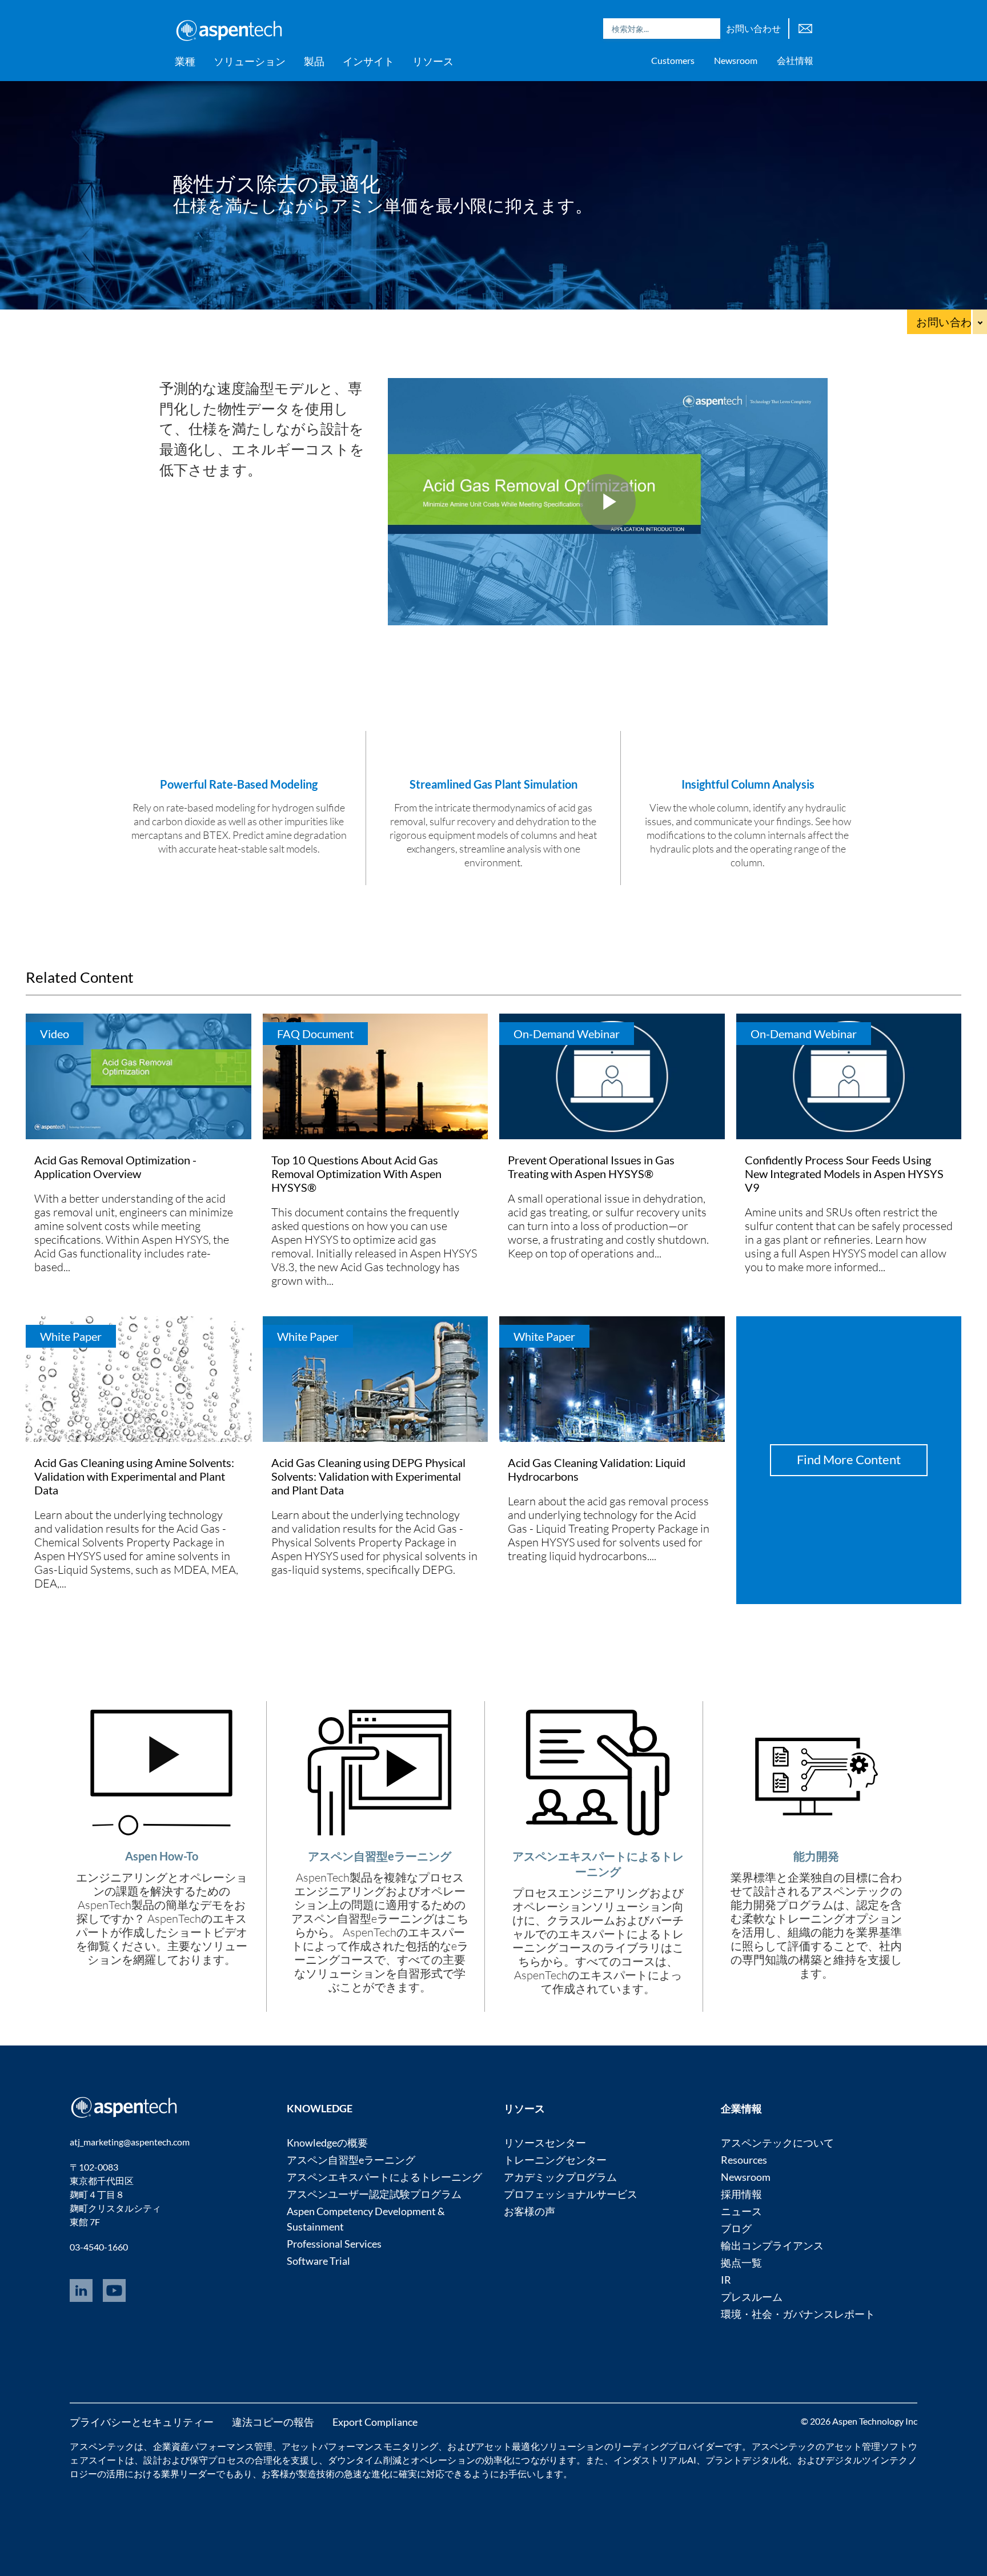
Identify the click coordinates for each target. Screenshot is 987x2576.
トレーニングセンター (555, 2160)
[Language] (805, 27)
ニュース (741, 2211)
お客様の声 (529, 2211)
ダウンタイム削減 (365, 2460)
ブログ (736, 2228)
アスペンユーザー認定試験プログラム (374, 2194)
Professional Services (334, 2244)
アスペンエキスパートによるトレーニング (384, 2177)
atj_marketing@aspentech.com (130, 2142)
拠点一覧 (741, 2262)
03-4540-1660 (99, 2247)
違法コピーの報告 (273, 2422)
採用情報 (741, 2194)
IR (726, 2280)
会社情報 (795, 60)
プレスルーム (752, 2297)
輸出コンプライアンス (772, 2245)
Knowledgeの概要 (327, 2143)
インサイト (368, 61)
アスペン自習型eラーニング (351, 2160)
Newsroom (736, 60)
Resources (744, 2160)
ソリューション (250, 61)
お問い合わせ (753, 28)
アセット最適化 (507, 2446)
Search (709, 29)
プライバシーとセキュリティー (142, 2422)
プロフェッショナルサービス (571, 2194)
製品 (314, 61)
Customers (673, 60)
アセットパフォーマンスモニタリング (360, 2446)
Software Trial (318, 2261)
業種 (185, 61)
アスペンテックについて (777, 2143)
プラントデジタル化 (747, 2460)
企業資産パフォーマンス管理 (213, 2446)
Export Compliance (375, 2422)
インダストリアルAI (655, 2460)
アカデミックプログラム (560, 2177)
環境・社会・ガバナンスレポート (798, 2314)
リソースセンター (545, 2143)
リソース (433, 61)
